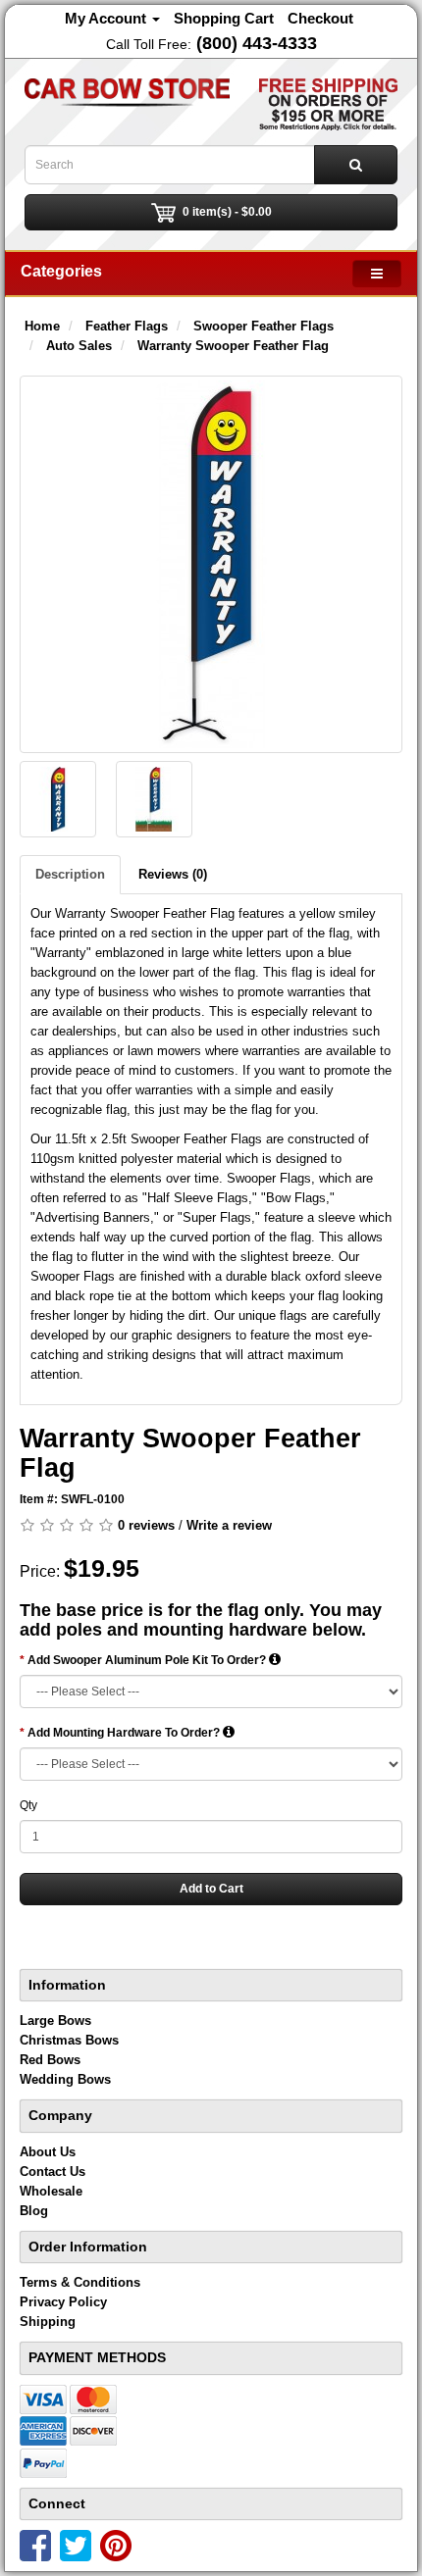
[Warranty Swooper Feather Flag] (211, 564)
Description (70, 874)
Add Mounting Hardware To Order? (125, 1733)
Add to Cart (211, 1889)
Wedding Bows (65, 2079)
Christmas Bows (69, 2040)
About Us (48, 2152)
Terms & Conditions (80, 2282)
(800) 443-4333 (257, 43)
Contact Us (53, 2172)
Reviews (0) (173, 874)
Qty (28, 1805)
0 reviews (146, 1525)
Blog (34, 2211)
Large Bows (55, 2020)
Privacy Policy (63, 2302)
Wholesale (51, 2191)
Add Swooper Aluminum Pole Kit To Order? (148, 1660)
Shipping (48, 2322)
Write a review (229, 1525)
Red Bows (50, 2060)
